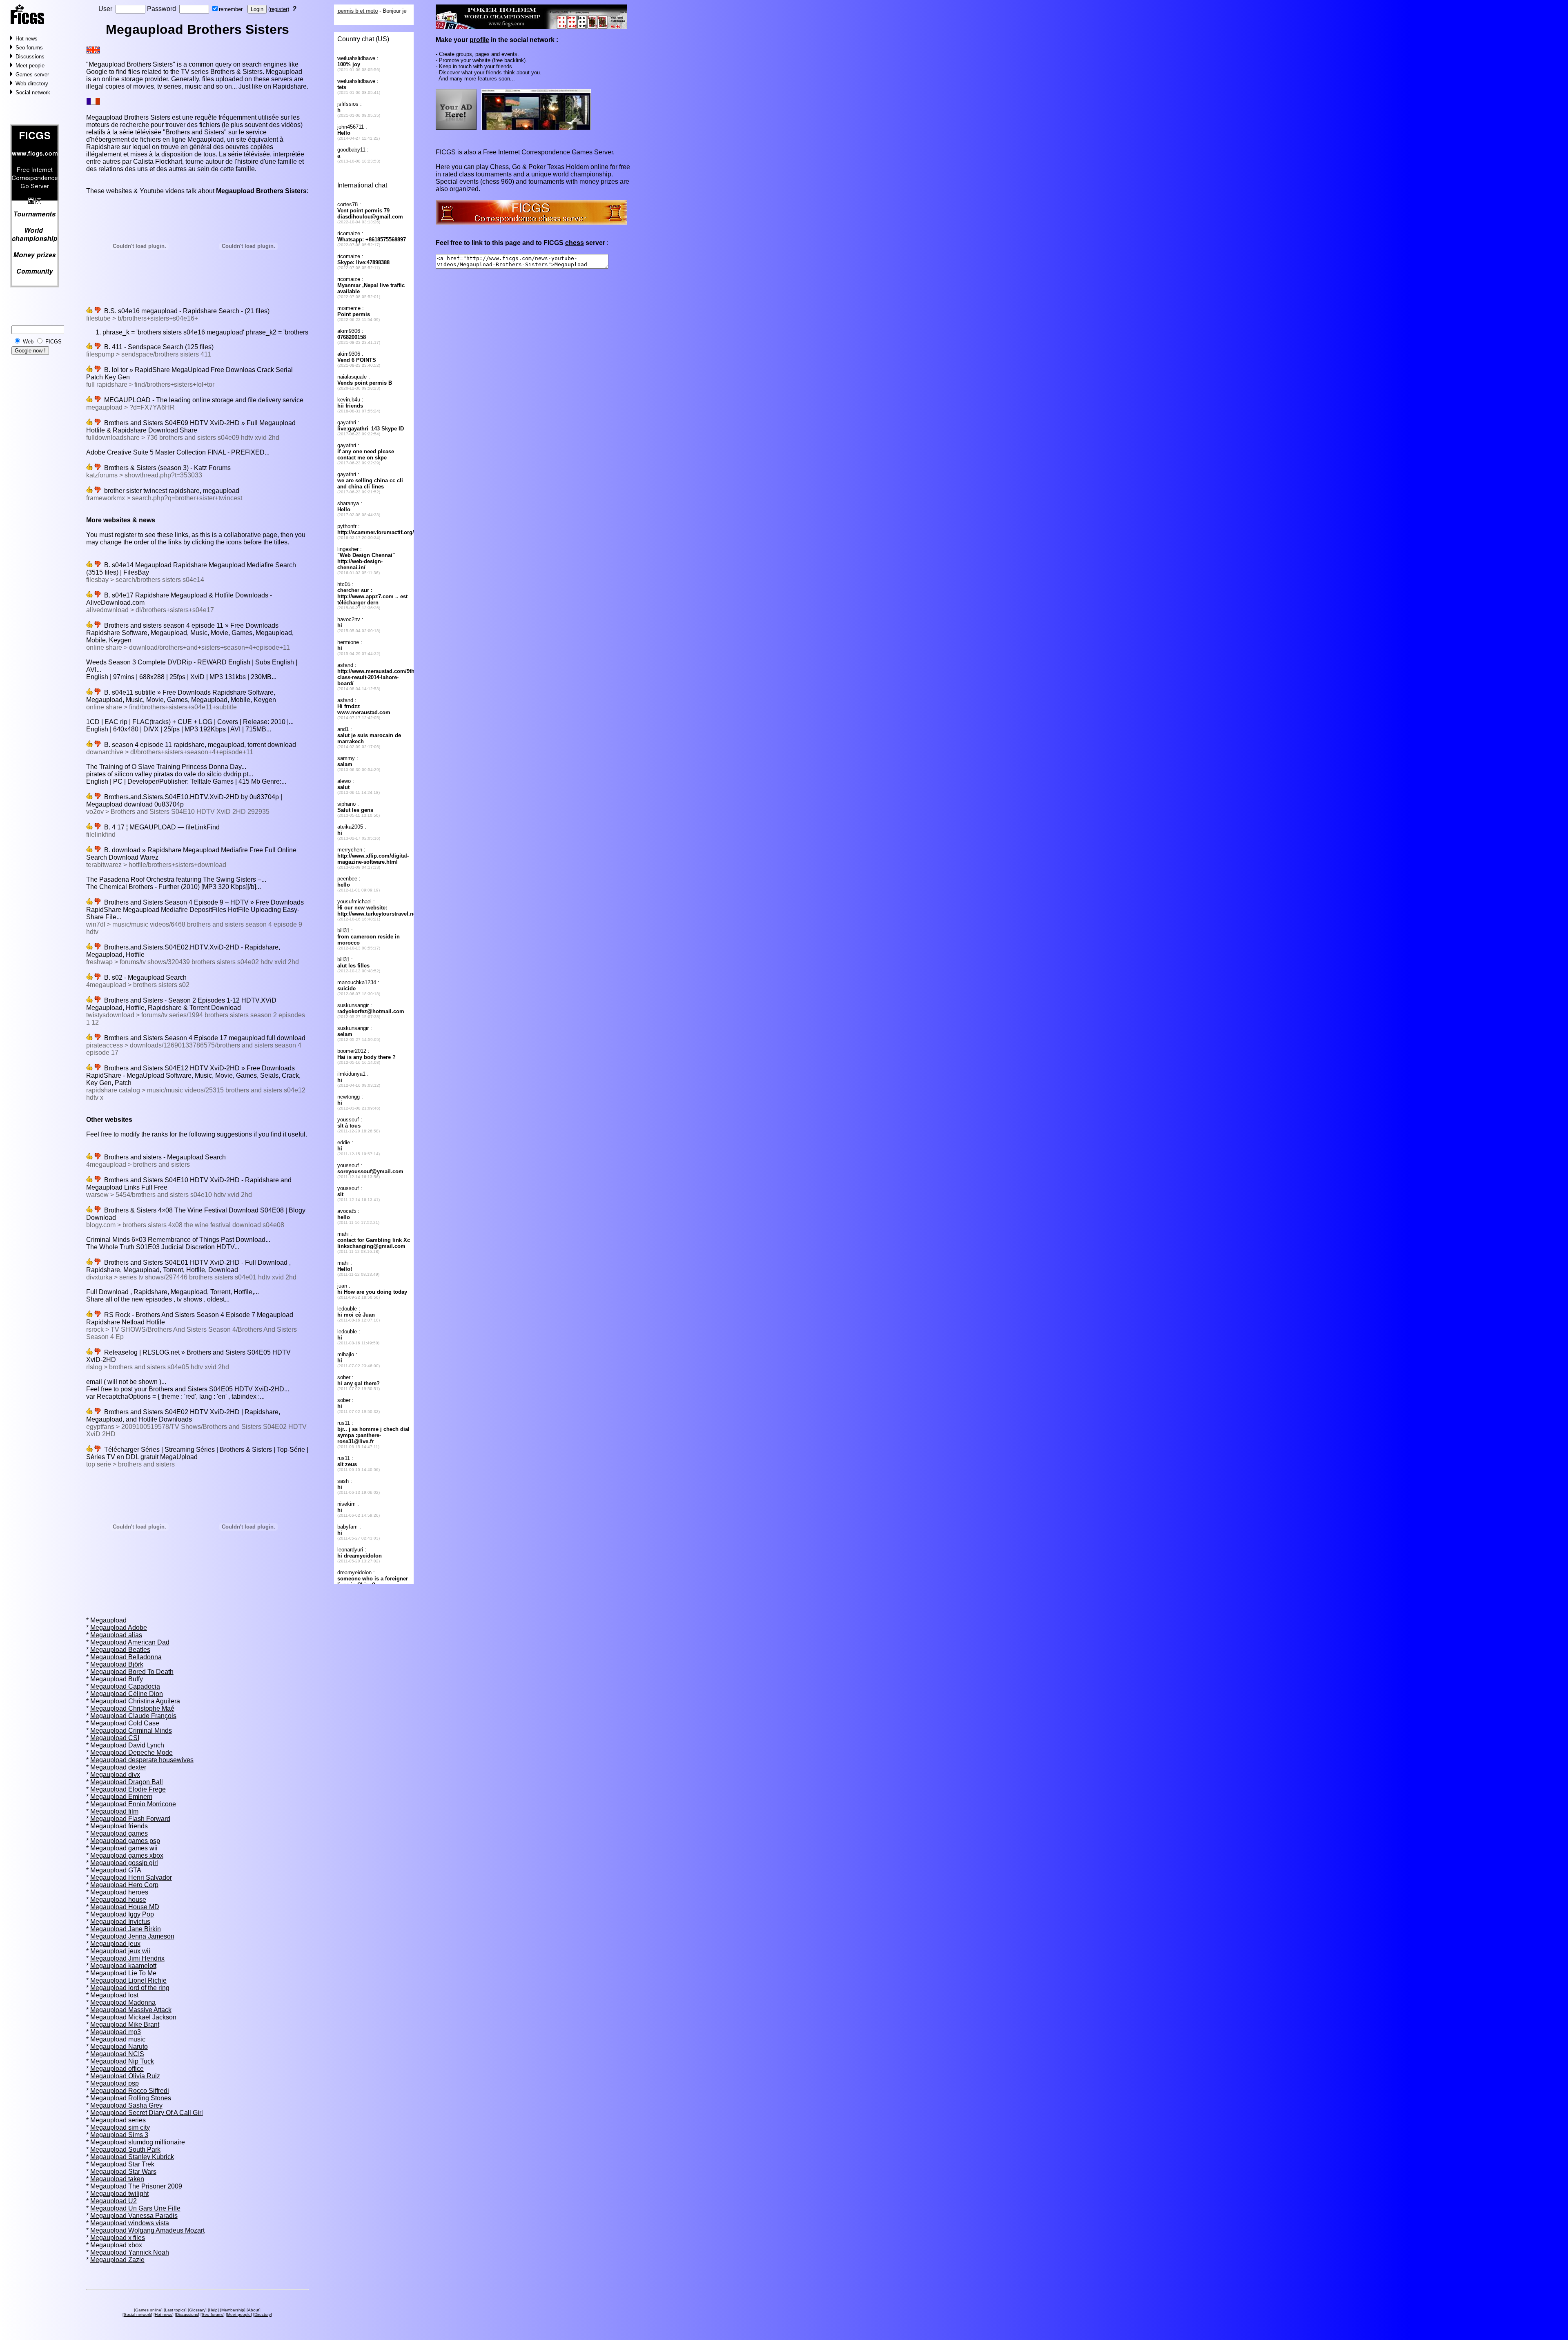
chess (575, 243)
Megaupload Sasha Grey (126, 2105)
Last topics (175, 2310)
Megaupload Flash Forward (130, 1819)
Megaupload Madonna (123, 2002)
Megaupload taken (117, 2179)
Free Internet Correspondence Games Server (548, 152)
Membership (233, 2310)
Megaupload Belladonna (126, 1657)
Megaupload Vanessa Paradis (134, 2216)
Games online (148, 2310)
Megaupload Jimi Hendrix (127, 1958)
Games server (32, 75)
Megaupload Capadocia (125, 1686)
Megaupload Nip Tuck (122, 2061)
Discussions (30, 57)
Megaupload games (119, 1833)
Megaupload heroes (119, 1892)
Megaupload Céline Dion (127, 1694)
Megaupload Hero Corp (124, 1885)
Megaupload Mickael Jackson (133, 2017)
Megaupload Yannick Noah (130, 2252)
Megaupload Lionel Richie (128, 1980)
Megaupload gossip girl (124, 1863)
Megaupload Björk (117, 1664)
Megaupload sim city (120, 2127)
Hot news (27, 39)
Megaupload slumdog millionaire (138, 2142)
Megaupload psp (115, 2083)
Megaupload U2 (114, 2201)
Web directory (32, 84)
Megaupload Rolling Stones (131, 2098)
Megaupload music (118, 2039)
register (279, 9)
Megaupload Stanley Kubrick (132, 2157)
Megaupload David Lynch (127, 1745)
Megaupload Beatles (120, 1650)
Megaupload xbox (116, 2245)
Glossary (197, 2310)
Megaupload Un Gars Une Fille (135, 2208)
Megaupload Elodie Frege (128, 1789)
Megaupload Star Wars (123, 2172)
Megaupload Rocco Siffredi (130, 2091)
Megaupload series (118, 2120)
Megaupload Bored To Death (132, 1672)
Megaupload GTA (116, 1870)
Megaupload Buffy (117, 1679)
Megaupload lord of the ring (130, 1988)
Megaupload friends (119, 1826)
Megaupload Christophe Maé (132, 1708)
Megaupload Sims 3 (119, 2135)
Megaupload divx (115, 1775)
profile (479, 40)
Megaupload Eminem (121, 1797)
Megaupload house (118, 1900)
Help (213, 2310)
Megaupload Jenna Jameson (132, 1936)
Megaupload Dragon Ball (127, 1782)
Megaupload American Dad (130, 1642)
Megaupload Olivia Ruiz (125, 2076)
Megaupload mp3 (116, 2032)
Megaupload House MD (125, 1907)
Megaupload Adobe (119, 1628)
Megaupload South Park (125, 2149)
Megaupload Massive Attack (131, 2010)
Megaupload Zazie (117, 2260)
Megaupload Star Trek (122, 2164)
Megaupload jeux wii (120, 1951)
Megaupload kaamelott (123, 1966)
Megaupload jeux (115, 1944)
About (254, 2310)
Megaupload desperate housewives (142, 1760)
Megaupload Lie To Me (123, 1973)
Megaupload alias (116, 1635)
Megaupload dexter (118, 1767)
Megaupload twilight (119, 2194)
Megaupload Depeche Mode (131, 1753)
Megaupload (108, 1620)
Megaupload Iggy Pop (122, 1914)
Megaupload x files (118, 2238)
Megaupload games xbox (127, 1855)
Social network (33, 92)
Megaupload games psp (125, 1841)
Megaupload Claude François (133, 1716)
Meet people (30, 66)
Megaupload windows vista (130, 2223)
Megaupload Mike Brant (125, 2025)
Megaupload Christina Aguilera (135, 1701)
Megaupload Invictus (120, 1922)
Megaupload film (114, 1811)
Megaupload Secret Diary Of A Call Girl (147, 2113)
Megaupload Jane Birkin (126, 1929)
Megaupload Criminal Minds (131, 1730)
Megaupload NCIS (117, 2054)
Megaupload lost (114, 1995)
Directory (263, 2314)
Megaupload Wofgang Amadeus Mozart (147, 2230)
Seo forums (29, 48)
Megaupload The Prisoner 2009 (136, 2186)
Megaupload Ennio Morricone (133, 1804)
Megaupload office (117, 2069)
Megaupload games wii (124, 1848)
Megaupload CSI (115, 1738)
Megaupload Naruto (119, 2047)
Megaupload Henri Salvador (131, 1878)
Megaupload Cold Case (125, 1723)
